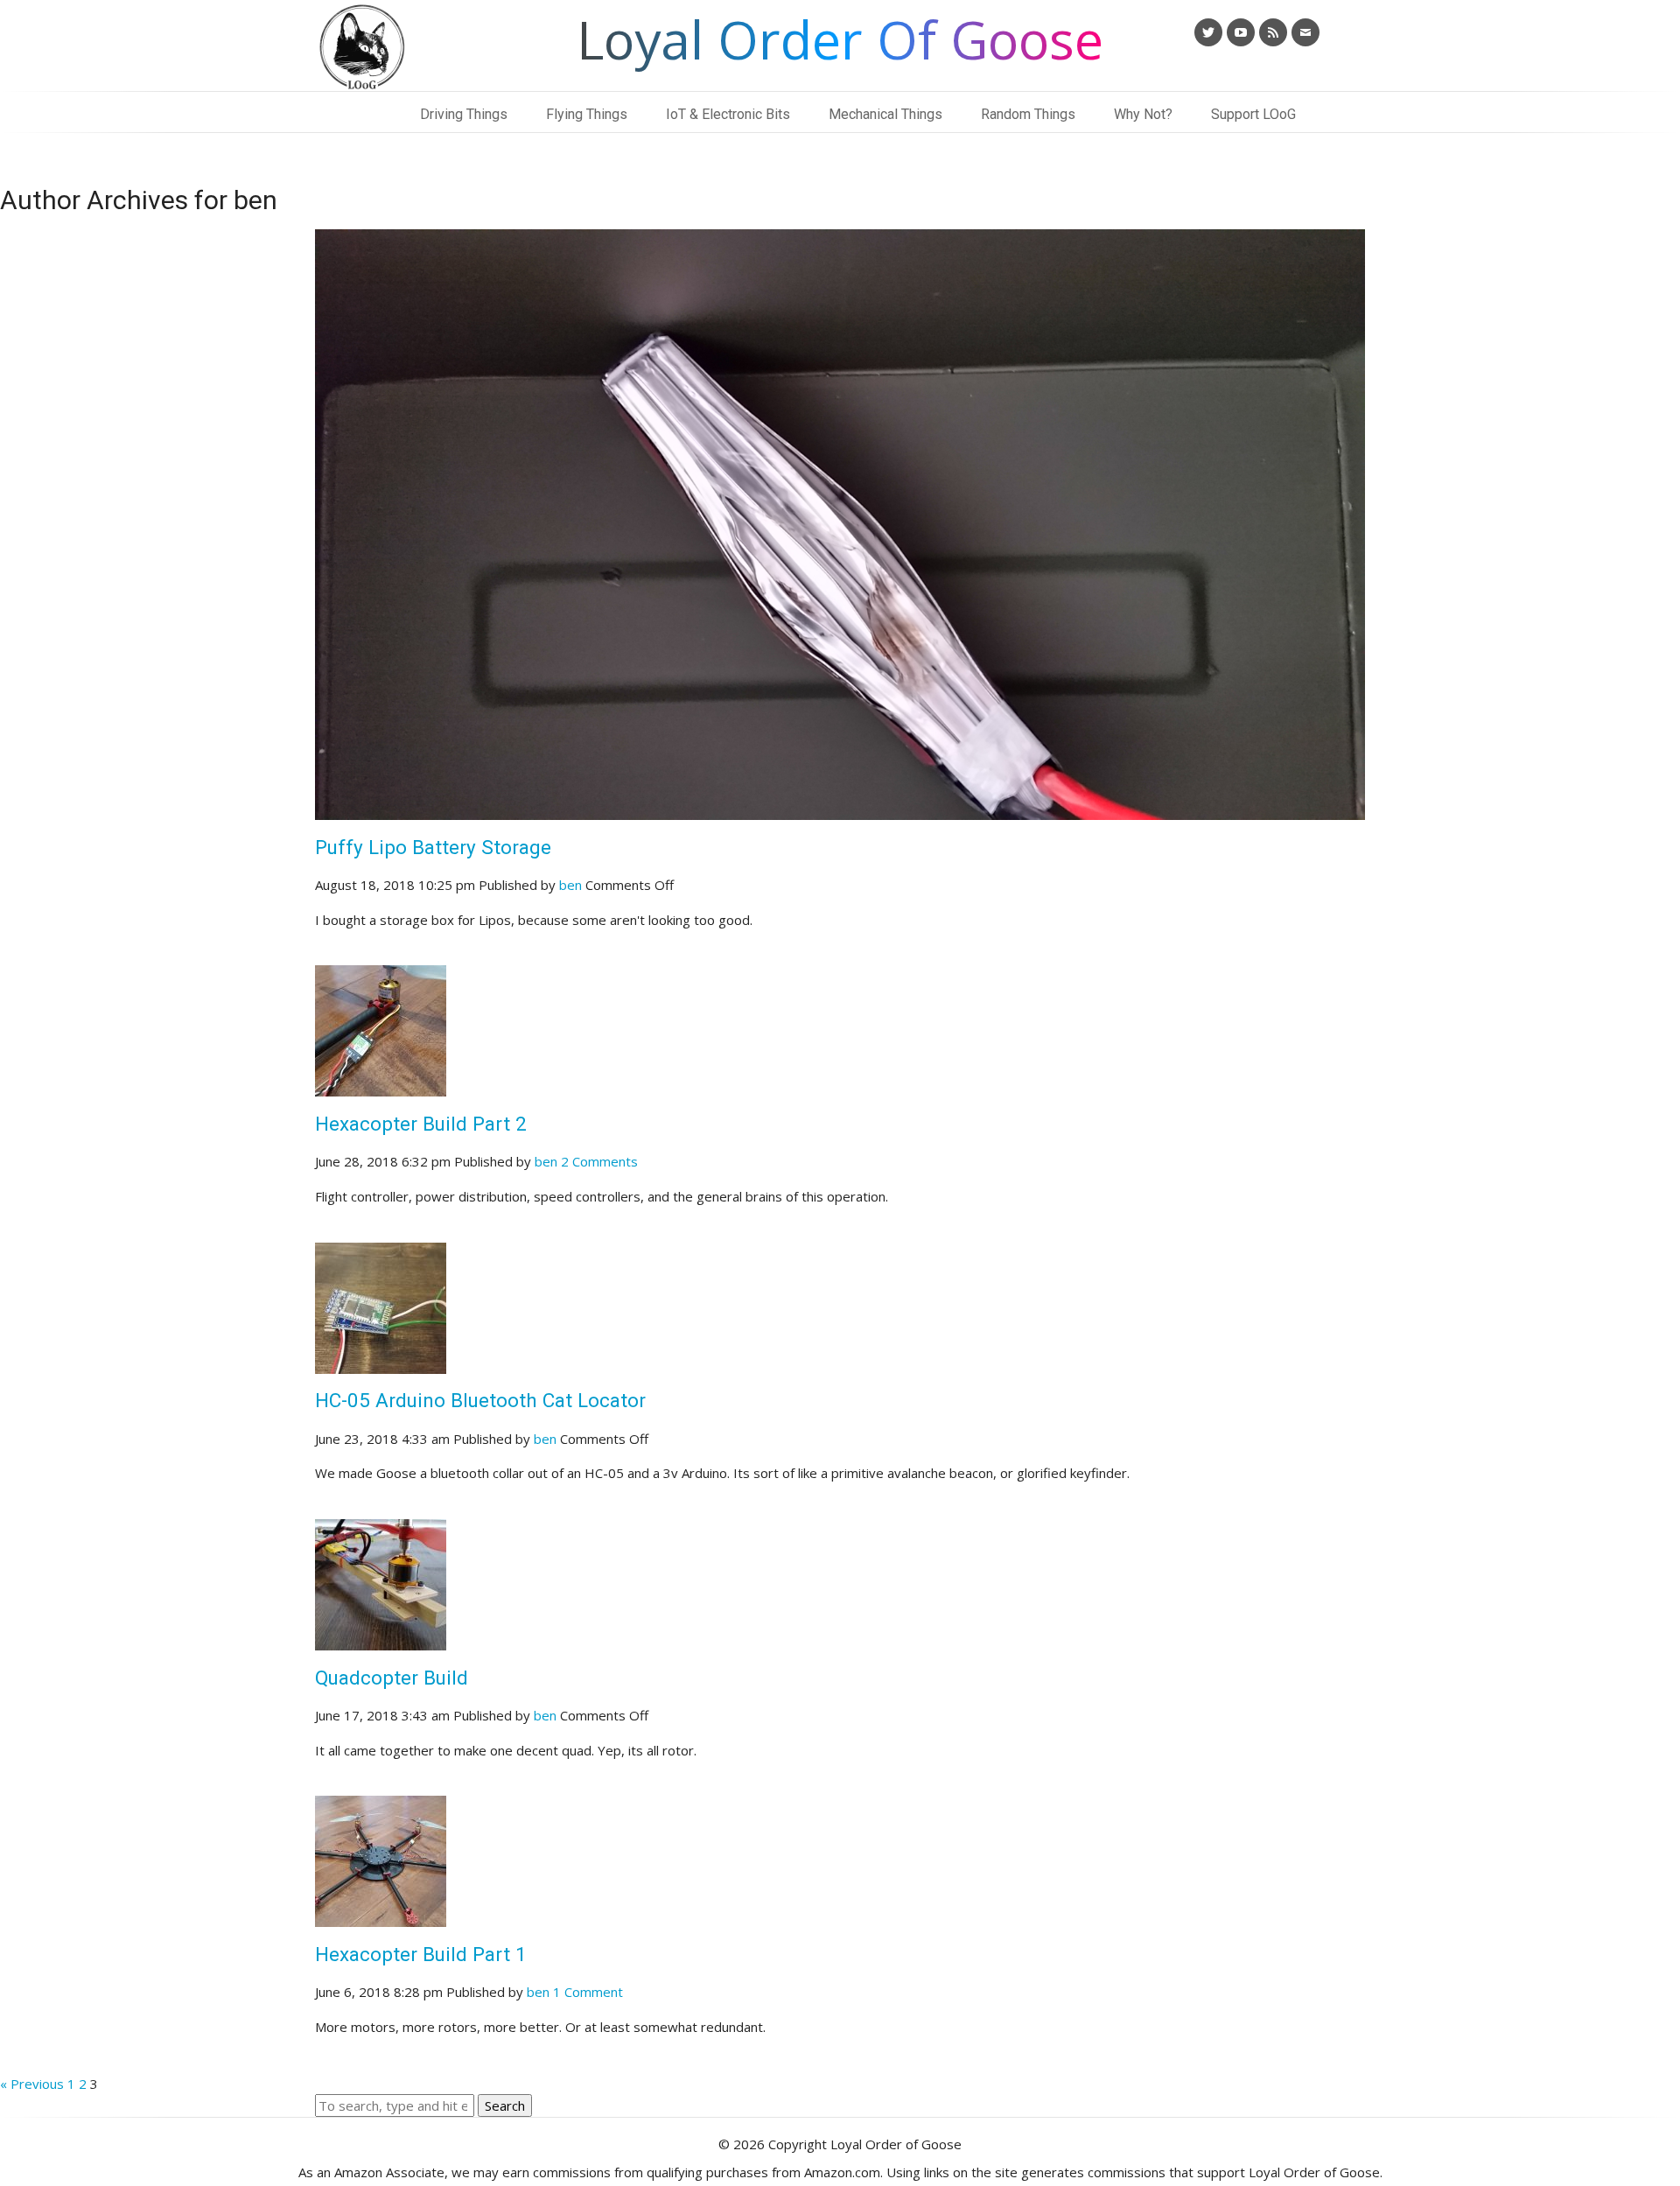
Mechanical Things (885, 114)
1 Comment (588, 1992)
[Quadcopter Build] (381, 1639)
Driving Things (464, 114)
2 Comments (599, 1161)
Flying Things (587, 114)
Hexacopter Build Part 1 (421, 1954)
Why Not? (1143, 114)
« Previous (32, 2084)
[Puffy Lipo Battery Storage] (840, 809)
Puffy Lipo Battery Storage (433, 847)
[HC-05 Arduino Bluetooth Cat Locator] (381, 1363)
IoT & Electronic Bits (728, 114)
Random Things (1028, 114)
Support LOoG (1253, 114)
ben (570, 885)
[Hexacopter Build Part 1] (381, 1916)
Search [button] (505, 2105)
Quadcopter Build (392, 1678)
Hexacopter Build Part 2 (421, 1124)
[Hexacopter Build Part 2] (381, 1085)
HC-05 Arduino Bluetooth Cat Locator (480, 1400)
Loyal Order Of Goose (840, 39)
